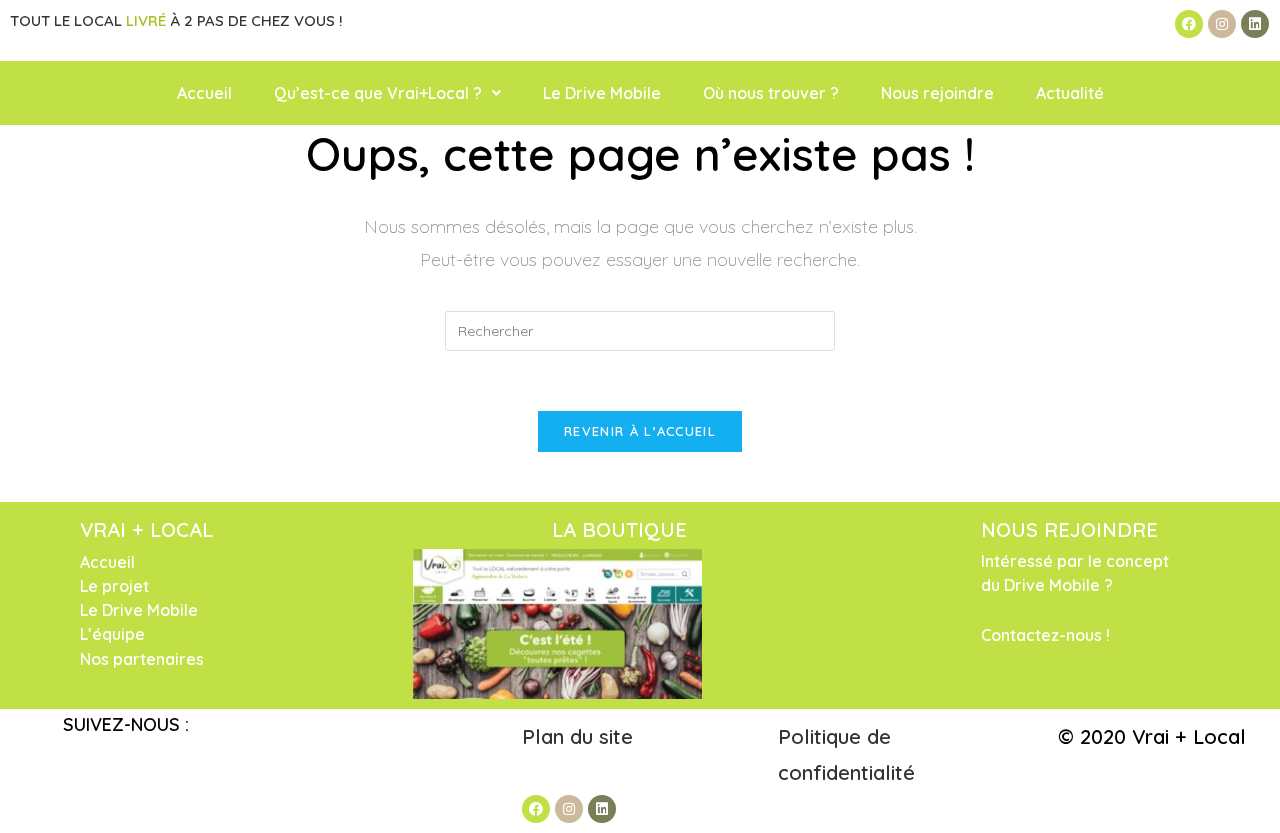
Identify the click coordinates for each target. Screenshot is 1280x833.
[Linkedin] (1255, 24)
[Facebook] (1189, 24)
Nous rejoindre (937, 93)
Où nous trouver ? (771, 93)
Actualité (1070, 93)
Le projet (114, 586)
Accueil (204, 93)
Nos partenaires (142, 659)
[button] (387, 93)
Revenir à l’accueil (640, 431)
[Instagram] (1222, 24)
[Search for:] (640, 330)
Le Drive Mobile (602, 93)
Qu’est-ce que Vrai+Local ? (378, 93)
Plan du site (580, 736)
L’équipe (112, 634)
